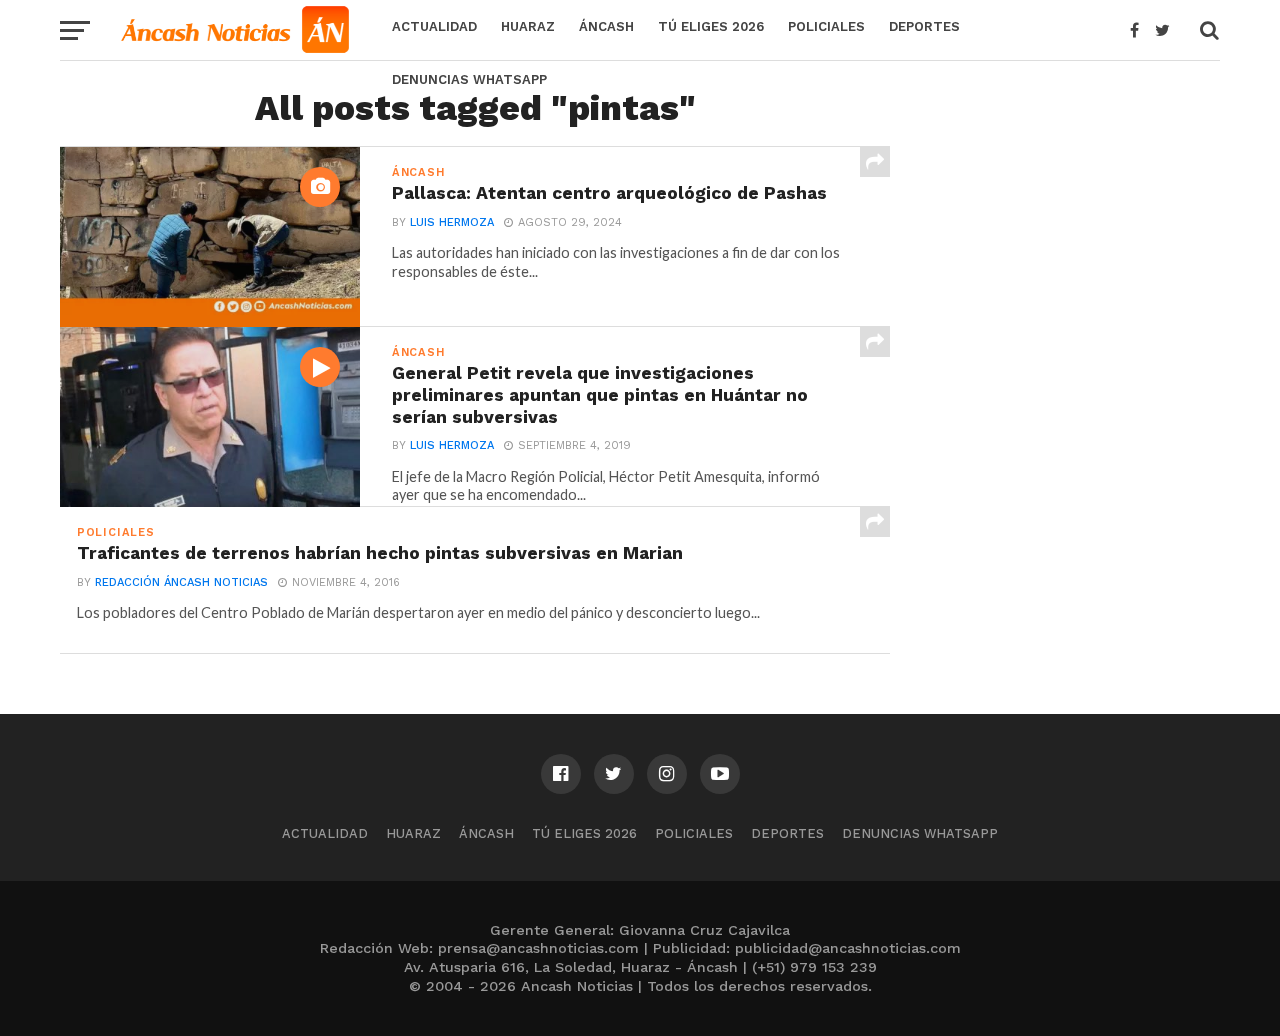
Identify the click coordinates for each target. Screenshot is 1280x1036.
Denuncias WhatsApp (469, 79)
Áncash (606, 26)
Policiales (826, 26)
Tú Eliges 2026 (711, 26)
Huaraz (528, 26)
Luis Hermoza (452, 222)
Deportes (924, 26)
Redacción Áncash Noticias (181, 582)
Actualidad (434, 26)
